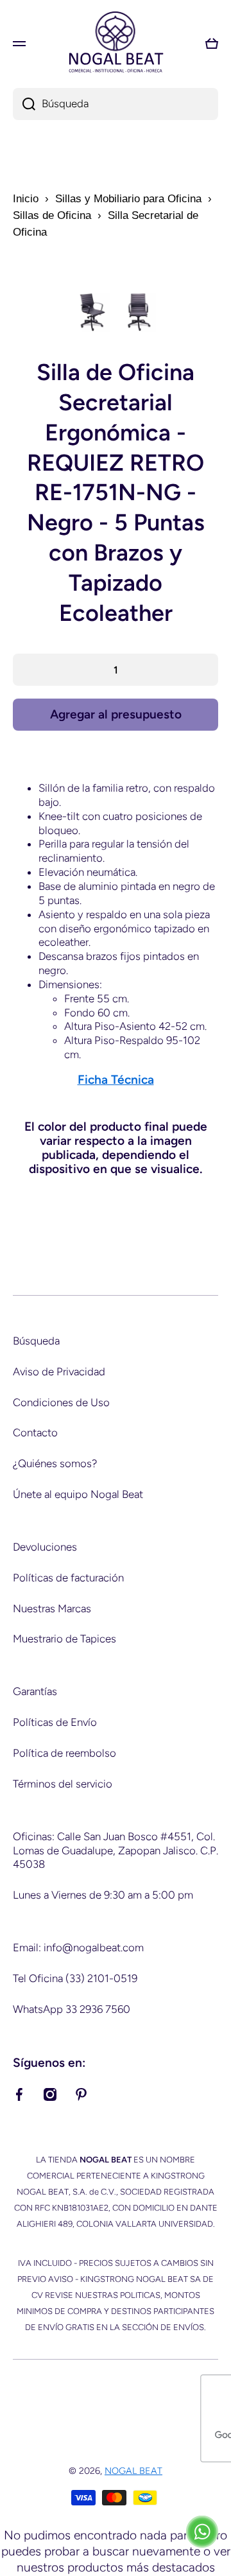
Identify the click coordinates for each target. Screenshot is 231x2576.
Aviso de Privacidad (59, 1371)
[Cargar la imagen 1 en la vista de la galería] (92, 312)
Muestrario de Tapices (64, 1639)
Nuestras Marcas (52, 1608)
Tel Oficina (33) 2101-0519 (75, 1978)
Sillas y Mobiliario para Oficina (128, 199)
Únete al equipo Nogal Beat (78, 1494)
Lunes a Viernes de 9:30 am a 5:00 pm (103, 1895)
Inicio (26, 199)
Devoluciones (45, 1547)
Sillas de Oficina (52, 215)
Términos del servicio (63, 1784)
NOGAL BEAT (133, 2471)
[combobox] (116, 104)
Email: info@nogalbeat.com (78, 1947)
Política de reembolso (64, 1753)
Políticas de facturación (68, 1578)
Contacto (35, 1432)
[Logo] (116, 43)
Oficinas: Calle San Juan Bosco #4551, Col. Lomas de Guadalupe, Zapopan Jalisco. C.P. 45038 (116, 1850)
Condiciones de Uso (61, 1402)
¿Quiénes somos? (55, 1463)
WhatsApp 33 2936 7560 (72, 2009)
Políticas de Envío (55, 1722)
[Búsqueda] (24, 104)
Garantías (35, 1691)
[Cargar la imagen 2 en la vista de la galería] (139, 312)
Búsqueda (36, 1341)
